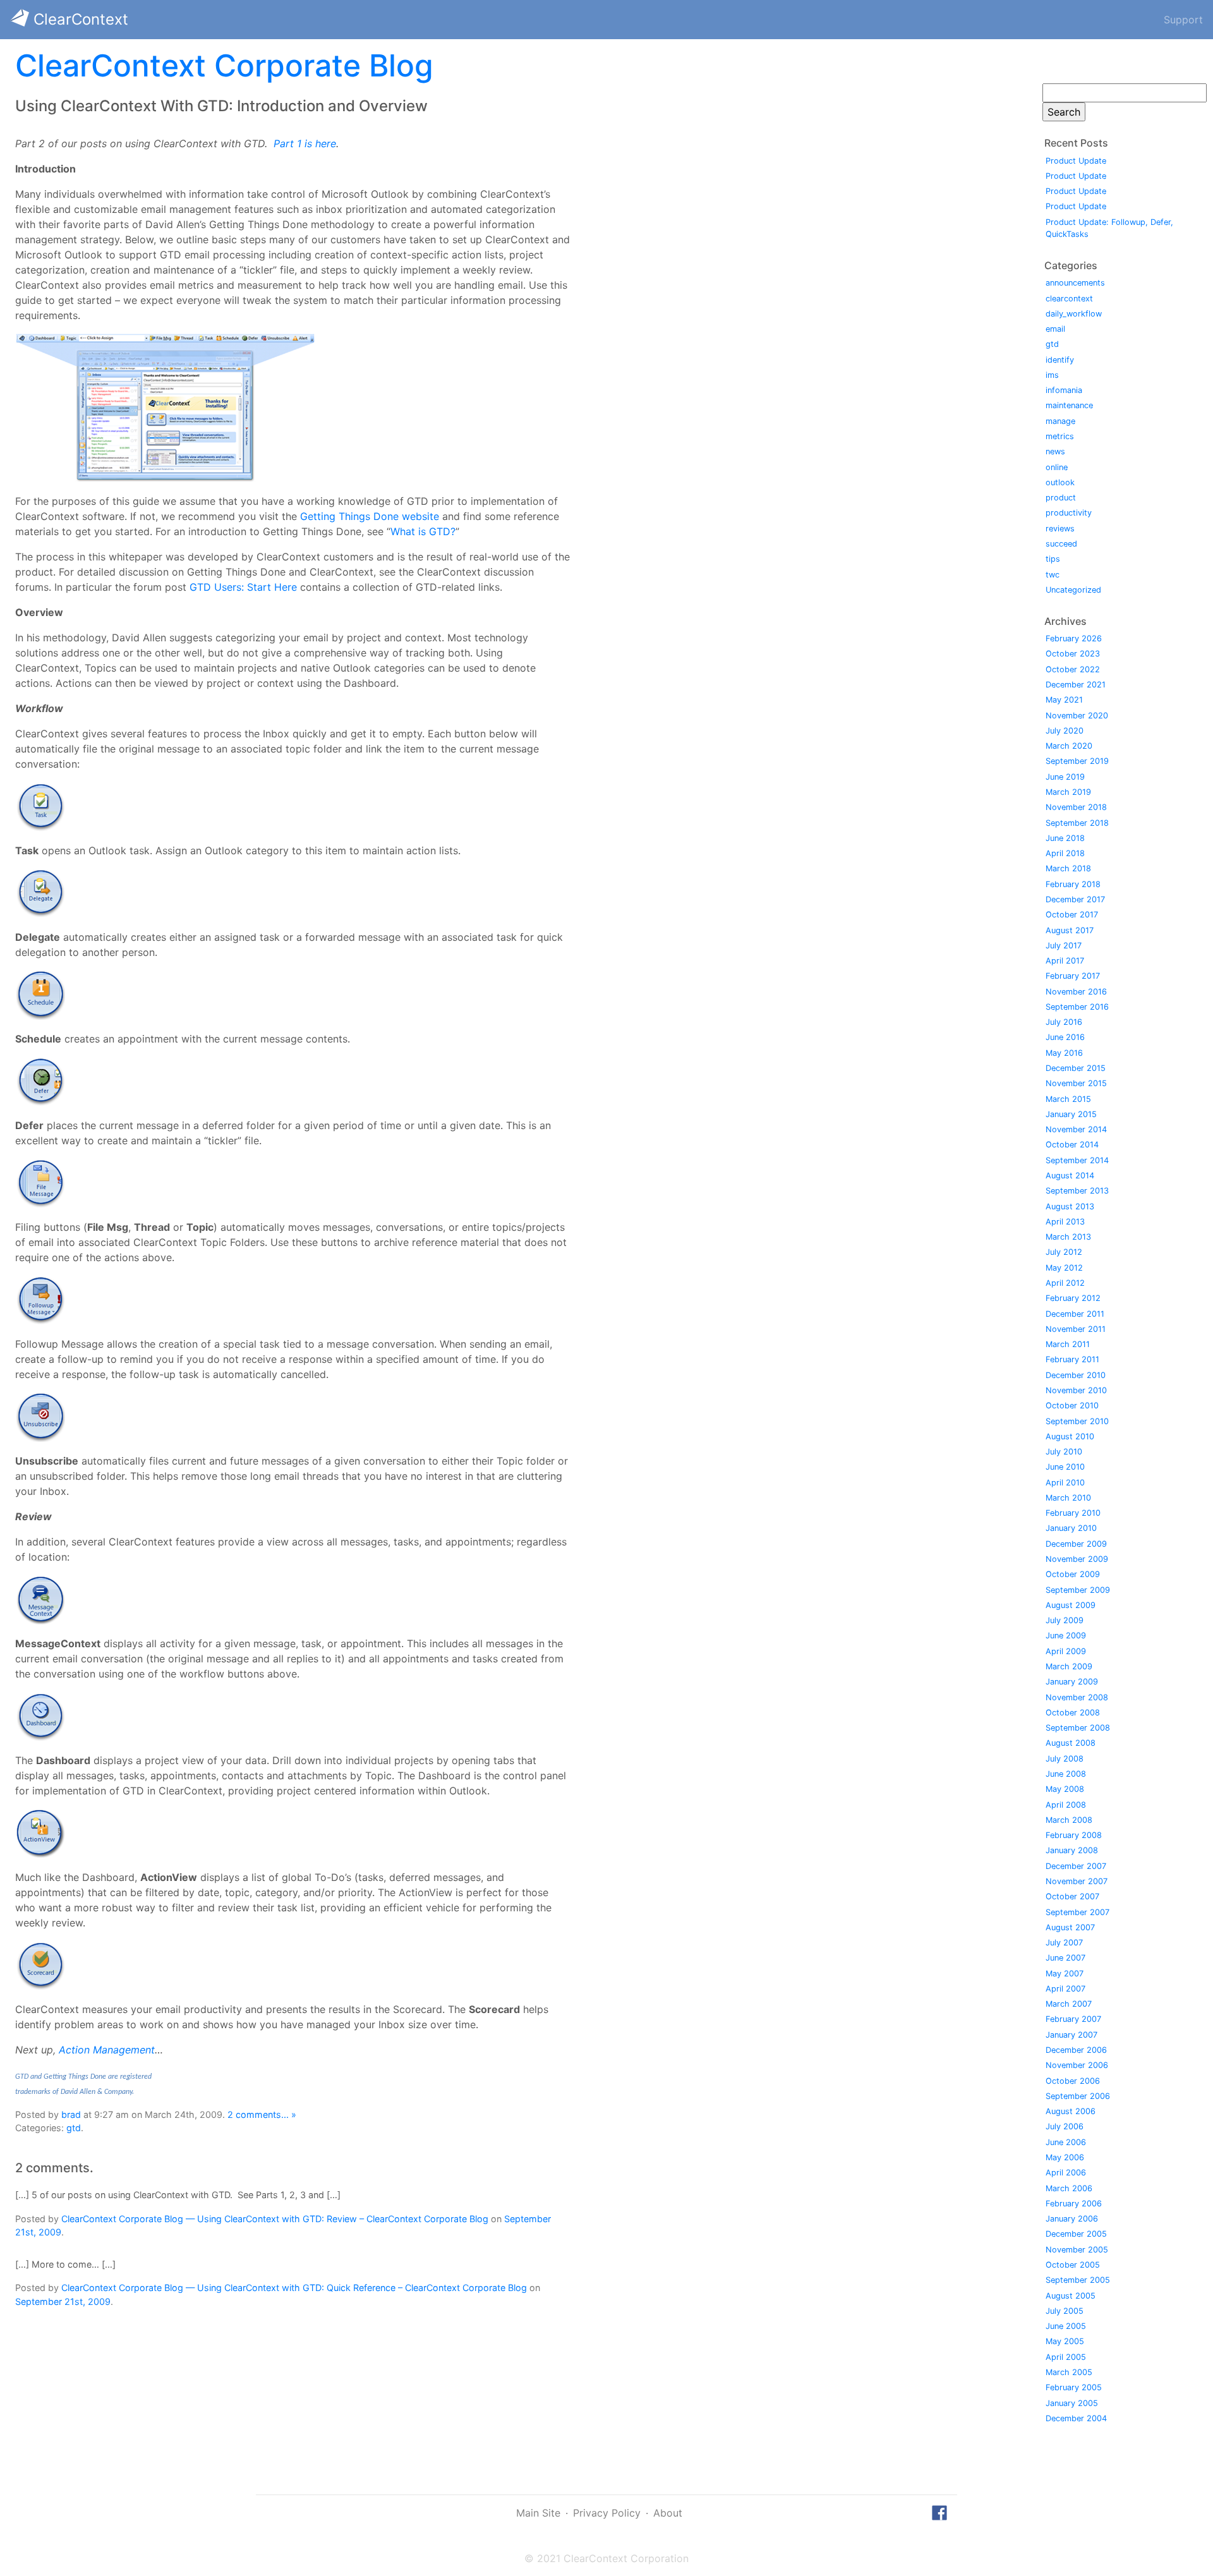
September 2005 (1078, 2280)
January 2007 (1071, 2035)
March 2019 (1068, 792)
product (1061, 498)
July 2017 (1064, 946)
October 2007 (1072, 1896)
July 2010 (1064, 1452)
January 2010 (1071, 1528)
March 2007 (1069, 2004)
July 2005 (1065, 2311)
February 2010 (1073, 1513)
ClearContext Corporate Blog (224, 65)
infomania (1064, 390)
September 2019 (1077, 761)
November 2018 (1076, 807)
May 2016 (1064, 1053)
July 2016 (1064, 1022)
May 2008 (1065, 1789)
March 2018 (1068, 868)
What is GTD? (423, 531)
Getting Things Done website (370, 516)
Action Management (107, 2050)
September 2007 (1077, 1912)
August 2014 (1070, 1176)
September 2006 (1078, 2096)
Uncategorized (1073, 590)
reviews (1060, 529)
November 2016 (1076, 992)
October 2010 (1072, 1406)
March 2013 (1068, 1237)
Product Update (1076, 161)
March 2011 (1068, 1344)
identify (1060, 360)
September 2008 (1078, 1728)
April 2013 (1065, 1222)
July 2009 (1065, 1620)
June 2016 (1065, 1037)
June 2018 (1065, 838)
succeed (1061, 544)
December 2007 (1076, 1866)
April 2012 (1065, 1283)
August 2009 (1071, 1605)
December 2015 (1076, 1068)
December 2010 (1076, 1375)
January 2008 (1072, 1850)
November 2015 (1076, 1083)
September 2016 (1077, 1007)
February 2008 (1074, 1835)
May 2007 (1065, 1974)
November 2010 (1076, 1390)
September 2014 (1077, 1160)
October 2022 (1073, 669)
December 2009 (1076, 1544)
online (1057, 467)
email (1055, 329)
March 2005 (1069, 2372)
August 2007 (1070, 1927)
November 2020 (1077, 716)
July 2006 (1065, 2126)
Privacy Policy (607, 2513)
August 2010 (1070, 1436)
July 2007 (1064, 1943)
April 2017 (1065, 961)
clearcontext (1069, 299)
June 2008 (1066, 1774)
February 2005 (1074, 2387)
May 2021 (1064, 700)
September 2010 (1077, 1421)
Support (1183, 20)
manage (1060, 421)
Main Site (538, 2513)
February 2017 (1073, 976)
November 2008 (1077, 1697)
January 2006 (1072, 2219)
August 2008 (1071, 1743)
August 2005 (1071, 2296)
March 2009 (1069, 1666)
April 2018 (1065, 853)
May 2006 (1065, 2157)
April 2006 (1066, 2173)
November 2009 (1077, 1559)
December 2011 (1075, 1314)
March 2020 (1069, 746)
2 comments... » (262, 2114)
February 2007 (1073, 2019)
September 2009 (1078, 1590)
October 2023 (1073, 654)
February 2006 (1074, 2204)
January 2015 (1071, 1114)
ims (1052, 375)
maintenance (1069, 405)
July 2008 (1065, 1759)
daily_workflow (1074, 314)
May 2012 (1064, 1268)
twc (1053, 575)
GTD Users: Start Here (243, 587)
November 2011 (1076, 1329)
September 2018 (1077, 823)
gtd (74, 2128)
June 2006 (1066, 2142)
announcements (1075, 283)
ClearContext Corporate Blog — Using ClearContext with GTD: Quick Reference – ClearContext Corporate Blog (294, 2288)
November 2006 (1077, 2065)
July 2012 (1064, 1252)
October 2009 (1073, 1574)
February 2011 (1072, 1359)
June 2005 (1066, 2326)
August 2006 (1071, 2111)
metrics (1060, 436)
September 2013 (1077, 1191)
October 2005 (1073, 2265)
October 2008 (1073, 1713)
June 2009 (1066, 1636)
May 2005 (1065, 2341)
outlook (1060, 482)
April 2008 (1066, 1805)
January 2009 (1072, 1682)
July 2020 (1065, 731)
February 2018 (1073, 884)
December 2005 (1076, 2234)
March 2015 (1068, 1099)
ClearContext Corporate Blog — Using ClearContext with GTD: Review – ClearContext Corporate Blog (275, 2219)
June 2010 (1065, 1467)
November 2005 (1077, 2250)
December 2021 (1076, 685)
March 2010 (1068, 1498)
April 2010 (1065, 1483)
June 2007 (1065, 1958)
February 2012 (1073, 1298)
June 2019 (1065, 777)
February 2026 (1074, 638)
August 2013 (1070, 1206)
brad (71, 2114)
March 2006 (1069, 2188)
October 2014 (1072, 1145)
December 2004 (1076, 2418)
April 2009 (1066, 1651)
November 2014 (1076, 1129)
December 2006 (1076, 2050)
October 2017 (1072, 915)
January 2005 (1072, 2403)
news (1055, 451)
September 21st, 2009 (63, 2301)
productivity (1069, 513)
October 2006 (1073, 2081)
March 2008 (1069, 1820)
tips (1053, 559)
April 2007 (1065, 1989)
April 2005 (1066, 2357)
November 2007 (1077, 1881)
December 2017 (1075, 899)
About (668, 2513)
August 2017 (1070, 930)
